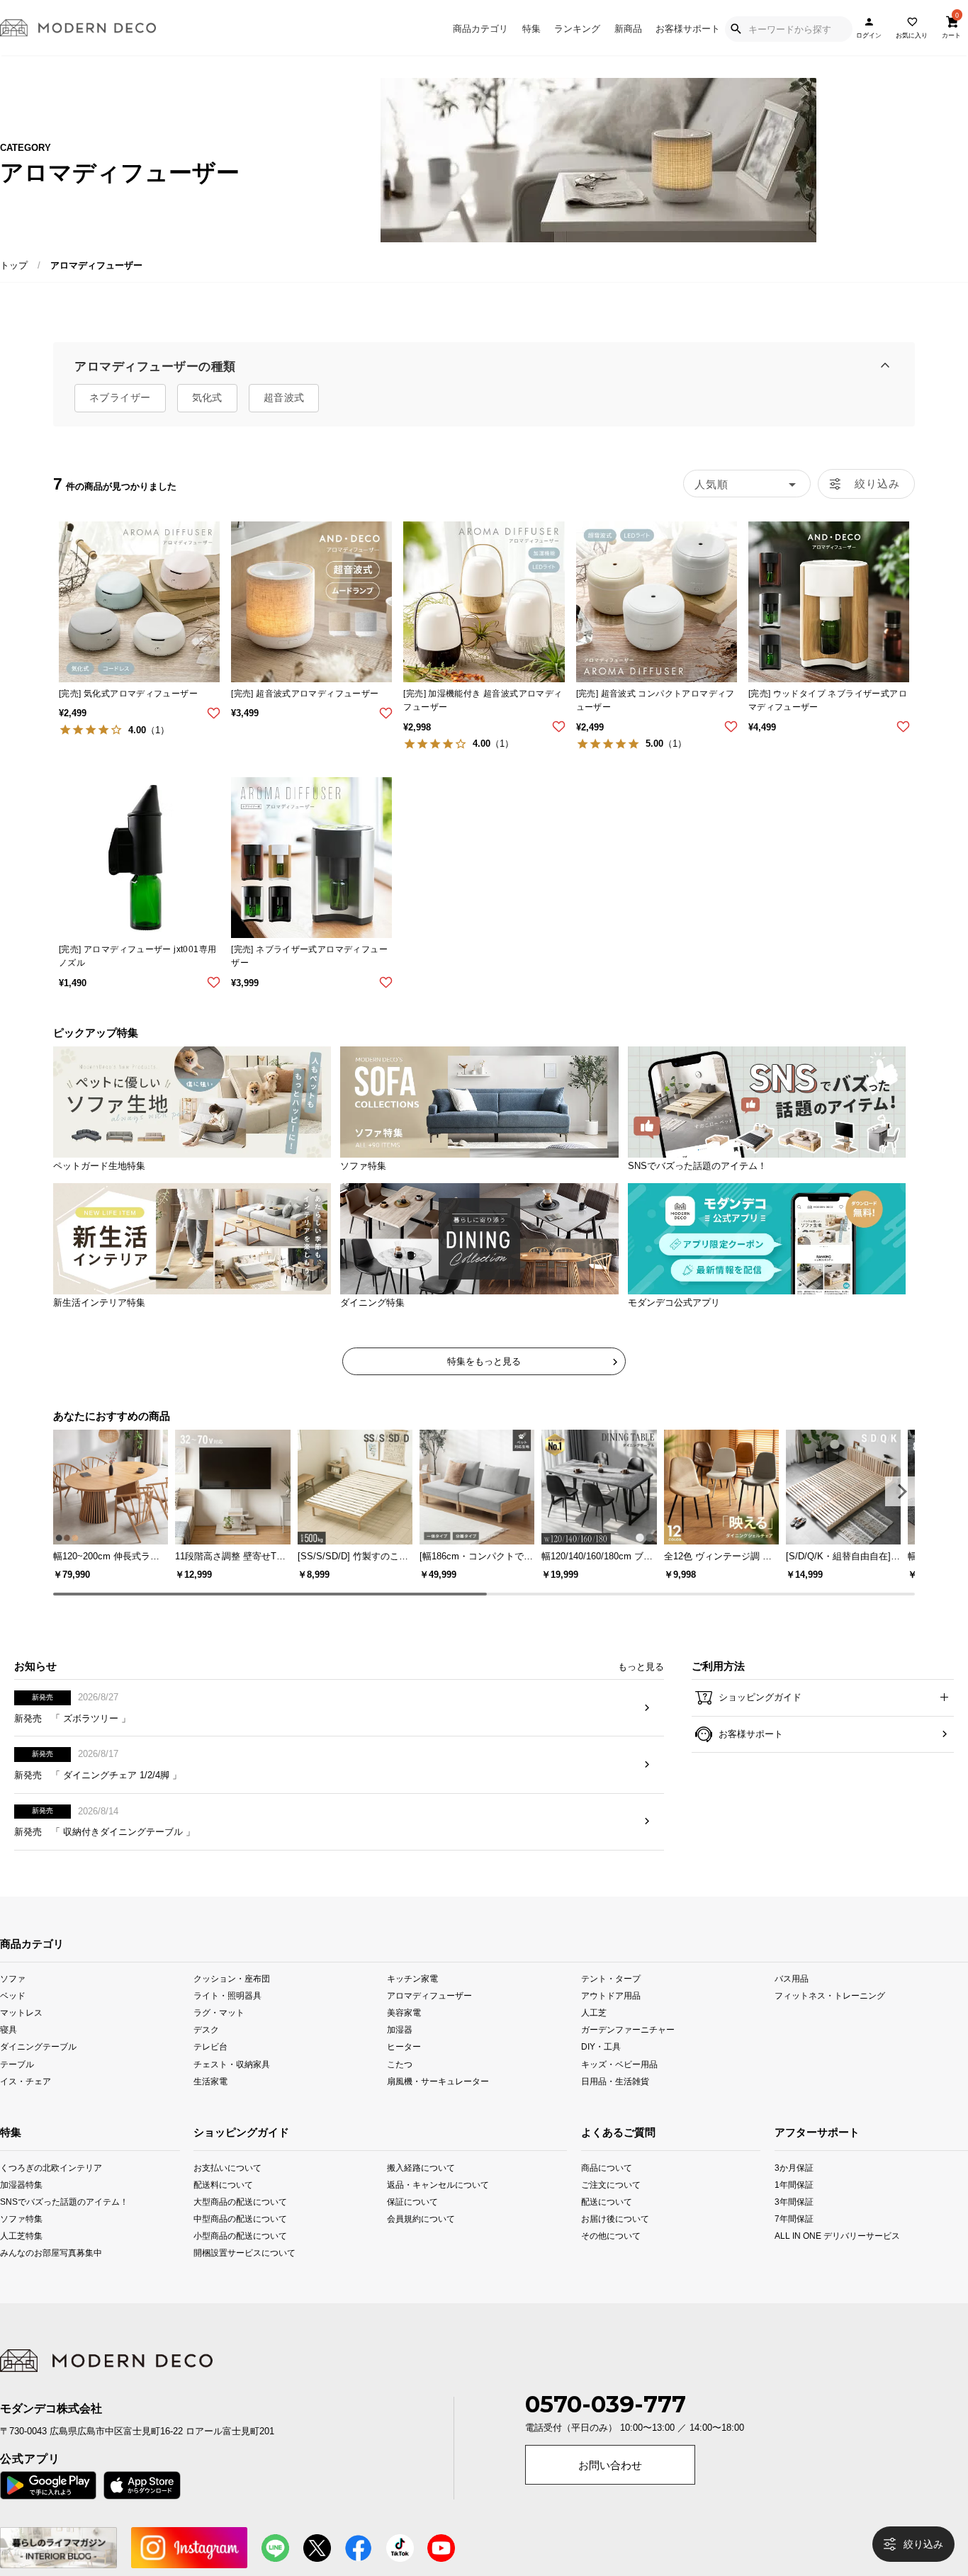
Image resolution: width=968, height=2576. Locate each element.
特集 (531, 29)
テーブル (17, 2086)
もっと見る (641, 1689)
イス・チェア (26, 2103)
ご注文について (599, 2207)
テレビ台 (210, 2069)
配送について (599, 2224)
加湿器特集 (18, 2207)
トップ (14, 265)
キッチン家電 (412, 2001)
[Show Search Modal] (736, 29)
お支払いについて (227, 2190)
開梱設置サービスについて (232, 2275)
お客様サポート (688, 29)
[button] (900, 1491)
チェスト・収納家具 (232, 2086)
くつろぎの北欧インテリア (18, 2190)
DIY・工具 (601, 2069)
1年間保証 (794, 2207)
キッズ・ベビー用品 (619, 2086)
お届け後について (599, 2241)
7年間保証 (794, 2241)
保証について (412, 2224)
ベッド (13, 2018)
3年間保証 (794, 2224)
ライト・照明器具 (227, 2018)
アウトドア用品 (611, 2018)
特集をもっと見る (484, 1361)
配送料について (223, 2207)
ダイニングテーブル (38, 2069)
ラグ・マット (219, 2035)
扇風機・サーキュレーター (438, 2103)
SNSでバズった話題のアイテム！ (18, 2224)
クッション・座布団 (232, 2001)
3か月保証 (794, 2190)
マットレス (21, 2035)
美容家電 (404, 2035)
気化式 (207, 397)
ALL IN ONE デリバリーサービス (794, 2258)
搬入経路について (421, 2190)
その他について (599, 2258)
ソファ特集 (18, 2241)
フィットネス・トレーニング (830, 2018)
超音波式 (284, 397)
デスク (206, 2052)
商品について (599, 2190)
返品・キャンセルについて (426, 2207)
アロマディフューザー (429, 2018)
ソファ (13, 2001)
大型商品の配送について (232, 2224)
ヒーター (404, 2069)
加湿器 (400, 2052)
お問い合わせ (610, 2488)
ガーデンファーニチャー (628, 2052)
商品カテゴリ (480, 29)
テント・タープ (611, 2001)
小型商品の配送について (232, 2258)
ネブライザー (120, 397)
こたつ (400, 2086)
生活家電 (210, 2103)
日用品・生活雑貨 (615, 2103)
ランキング (577, 29)
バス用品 (792, 2001)
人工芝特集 (18, 2258)
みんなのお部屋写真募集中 (18, 2275)
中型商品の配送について (232, 2241)
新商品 (628, 29)
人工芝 (594, 2035)
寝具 (9, 2052)
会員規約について (421, 2241)
